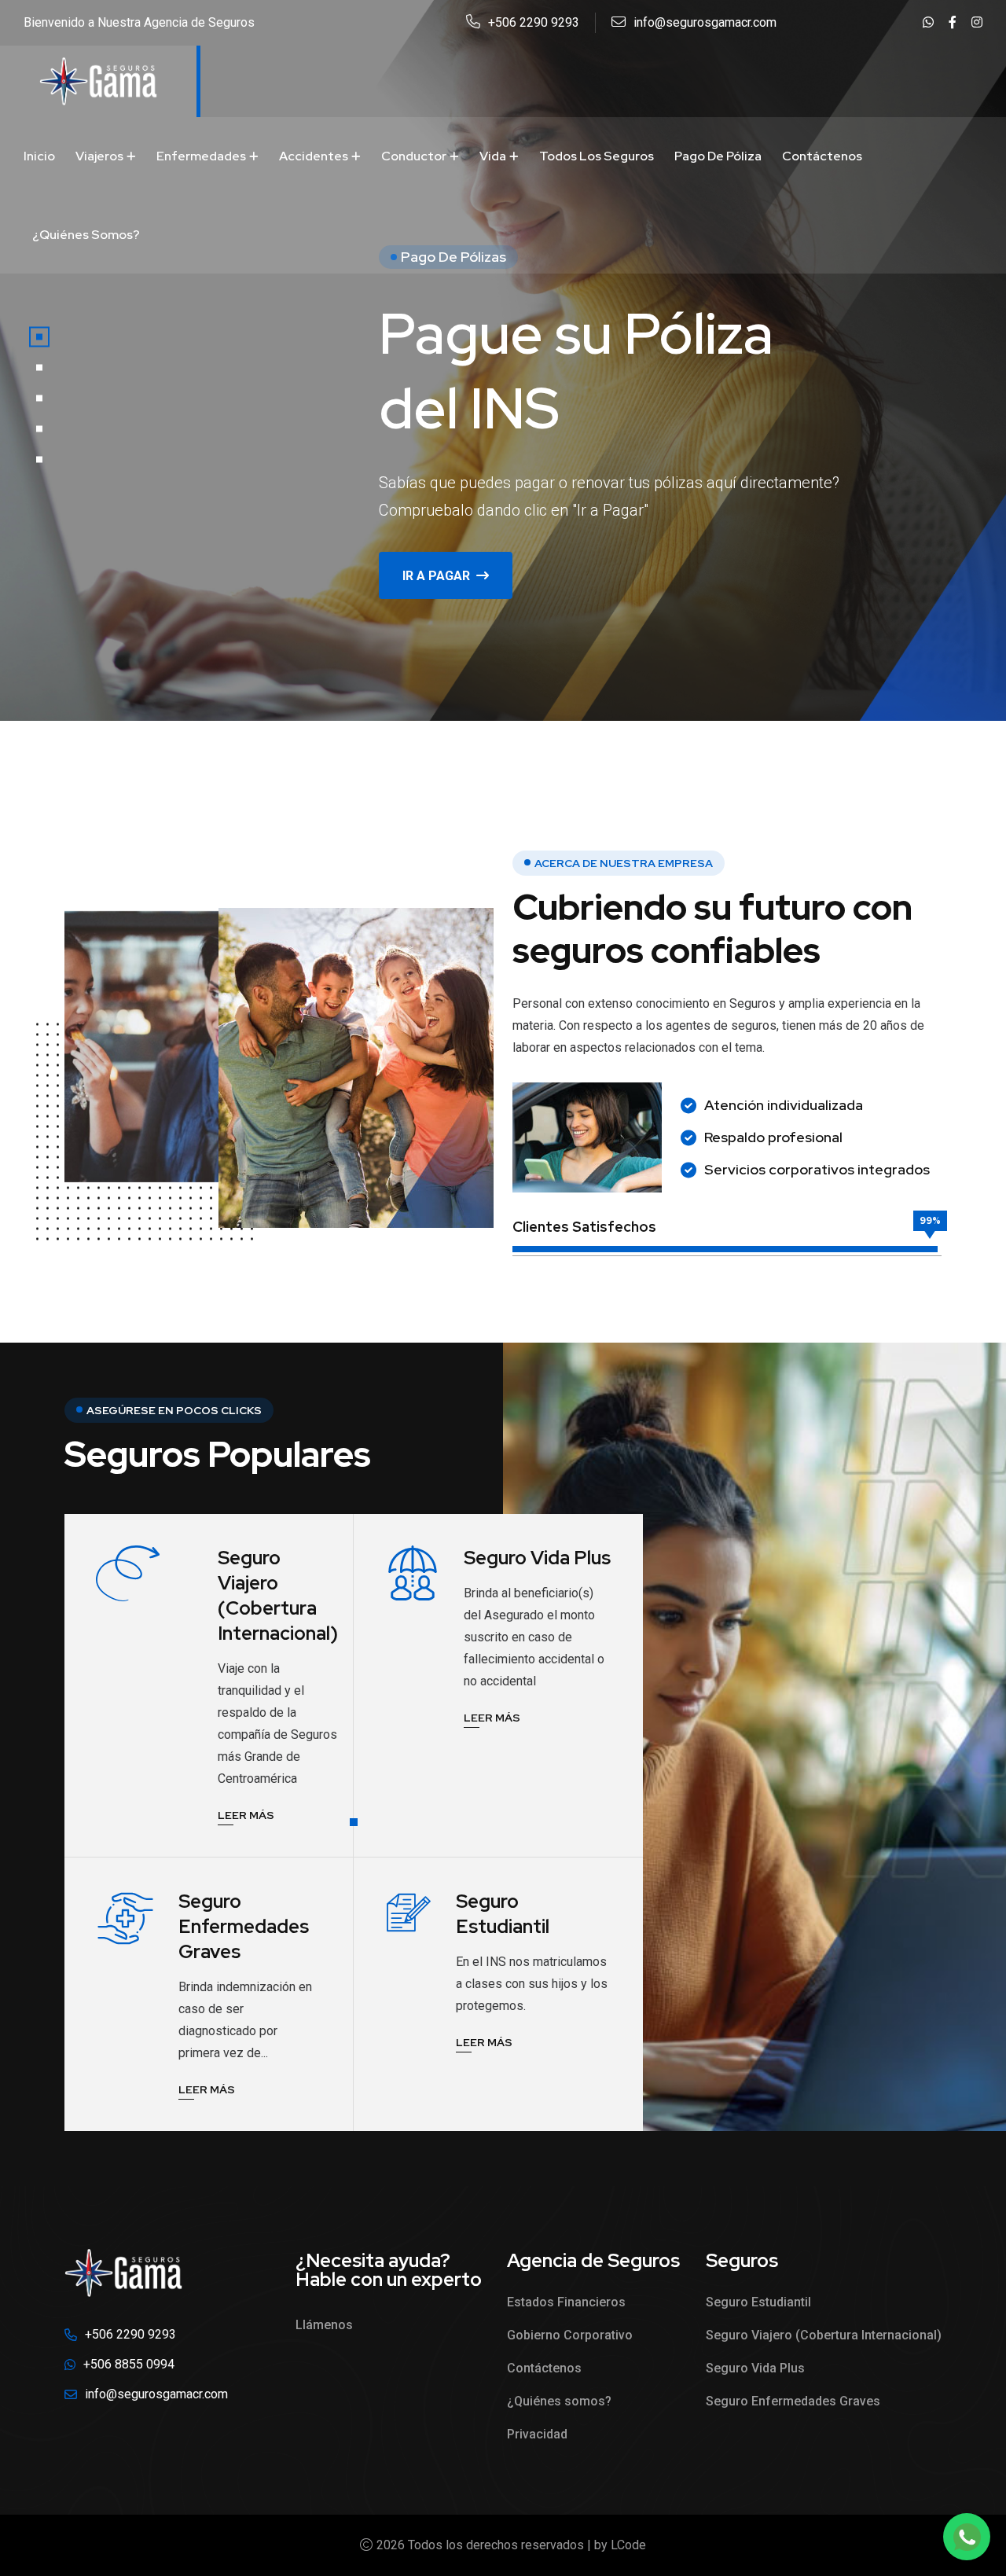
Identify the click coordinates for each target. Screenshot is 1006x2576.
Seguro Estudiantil (503, 1914)
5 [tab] (39, 460)
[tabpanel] (503, 360)
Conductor (414, 156)
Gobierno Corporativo (570, 2335)
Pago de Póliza (718, 156)
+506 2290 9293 (534, 22)
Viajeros (99, 156)
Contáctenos (822, 156)
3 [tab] (39, 399)
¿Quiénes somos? (86, 235)
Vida (493, 156)
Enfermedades (201, 156)
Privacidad (537, 2434)
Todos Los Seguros (597, 156)
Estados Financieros (566, 2302)
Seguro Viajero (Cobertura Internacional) (278, 1595)
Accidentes (314, 156)
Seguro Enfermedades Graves (244, 1926)
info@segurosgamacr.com (705, 22)
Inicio (39, 156)
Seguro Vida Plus (537, 1558)
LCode (628, 2545)
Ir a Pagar (436, 576)
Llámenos (324, 2325)
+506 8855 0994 (129, 2364)
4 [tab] (39, 429)
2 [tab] (39, 368)
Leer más (246, 1817)
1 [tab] (39, 337)
